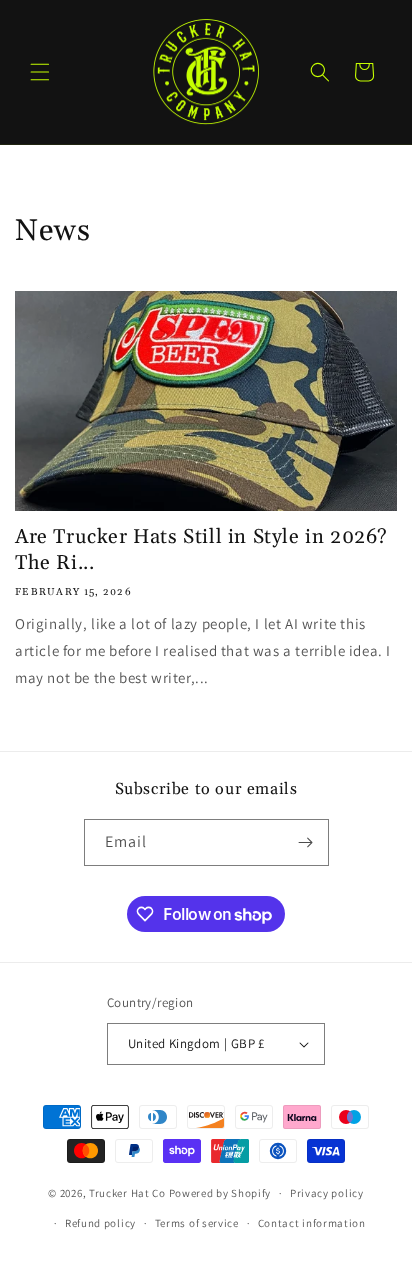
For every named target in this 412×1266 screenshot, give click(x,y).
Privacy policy (327, 1193)
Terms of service (197, 1223)
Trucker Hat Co (127, 1193)
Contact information (312, 1223)
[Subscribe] (306, 842)
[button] (40, 72)
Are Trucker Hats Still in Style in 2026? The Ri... (201, 550)
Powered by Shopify (220, 1193)
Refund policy (100, 1223)
